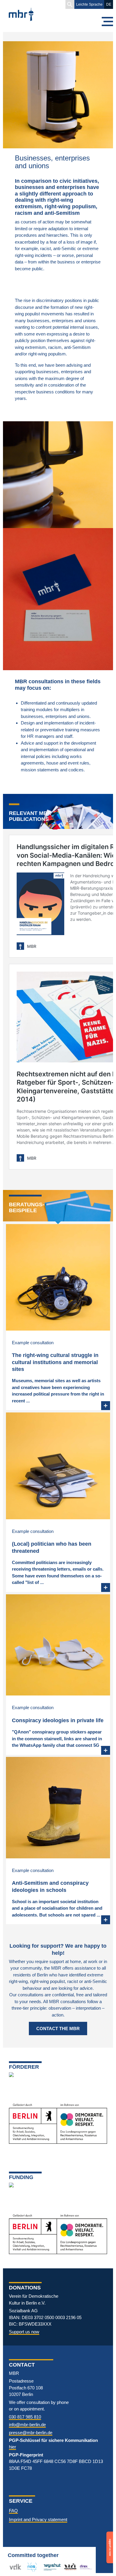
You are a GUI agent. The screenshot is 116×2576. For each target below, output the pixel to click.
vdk (13, 2567)
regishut (51, 2567)
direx (84, 2567)
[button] (70, 4)
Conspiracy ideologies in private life (58, 1720)
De (109, 4)
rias (29, 2567)
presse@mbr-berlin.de (31, 2433)
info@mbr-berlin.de (27, 2425)
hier (12, 2447)
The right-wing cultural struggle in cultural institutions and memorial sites (55, 1362)
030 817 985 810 (25, 2417)
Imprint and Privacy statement (38, 2519)
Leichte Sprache (89, 4)
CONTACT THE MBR (58, 2028)
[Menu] (107, 22)
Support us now (24, 2332)
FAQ (13, 2511)
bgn (68, 2567)
